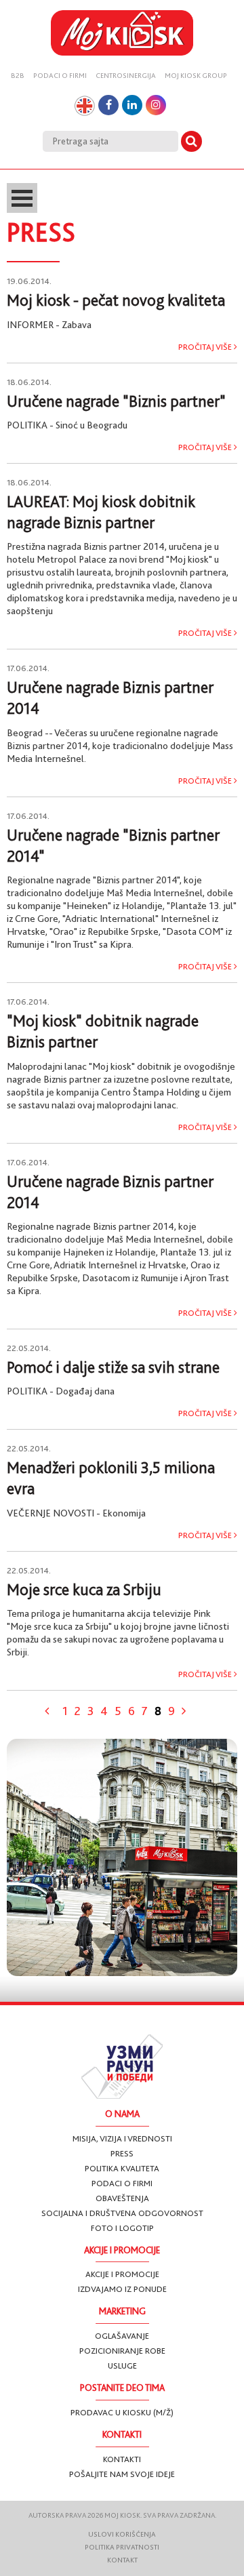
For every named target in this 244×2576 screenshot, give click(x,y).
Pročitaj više (206, 347)
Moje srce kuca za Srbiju (84, 1590)
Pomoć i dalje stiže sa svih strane (113, 1367)
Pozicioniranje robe (122, 2351)
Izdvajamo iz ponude (122, 2289)
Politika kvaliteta (122, 2168)
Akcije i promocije (122, 2274)
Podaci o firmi (60, 76)
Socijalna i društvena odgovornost (122, 2213)
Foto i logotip (122, 2228)
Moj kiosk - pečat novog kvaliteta (116, 300)
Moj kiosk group (196, 76)
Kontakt (122, 2560)
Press (122, 2153)
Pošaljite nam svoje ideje (122, 2474)
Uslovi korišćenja (122, 2534)
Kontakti (122, 2459)
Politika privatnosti (122, 2547)
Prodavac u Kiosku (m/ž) (122, 2412)
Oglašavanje (122, 2336)
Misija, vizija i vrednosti (122, 2138)
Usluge (122, 2366)
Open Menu (22, 198)
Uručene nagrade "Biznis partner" (116, 401)
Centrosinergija (126, 76)
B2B (18, 76)
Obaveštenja (122, 2198)
